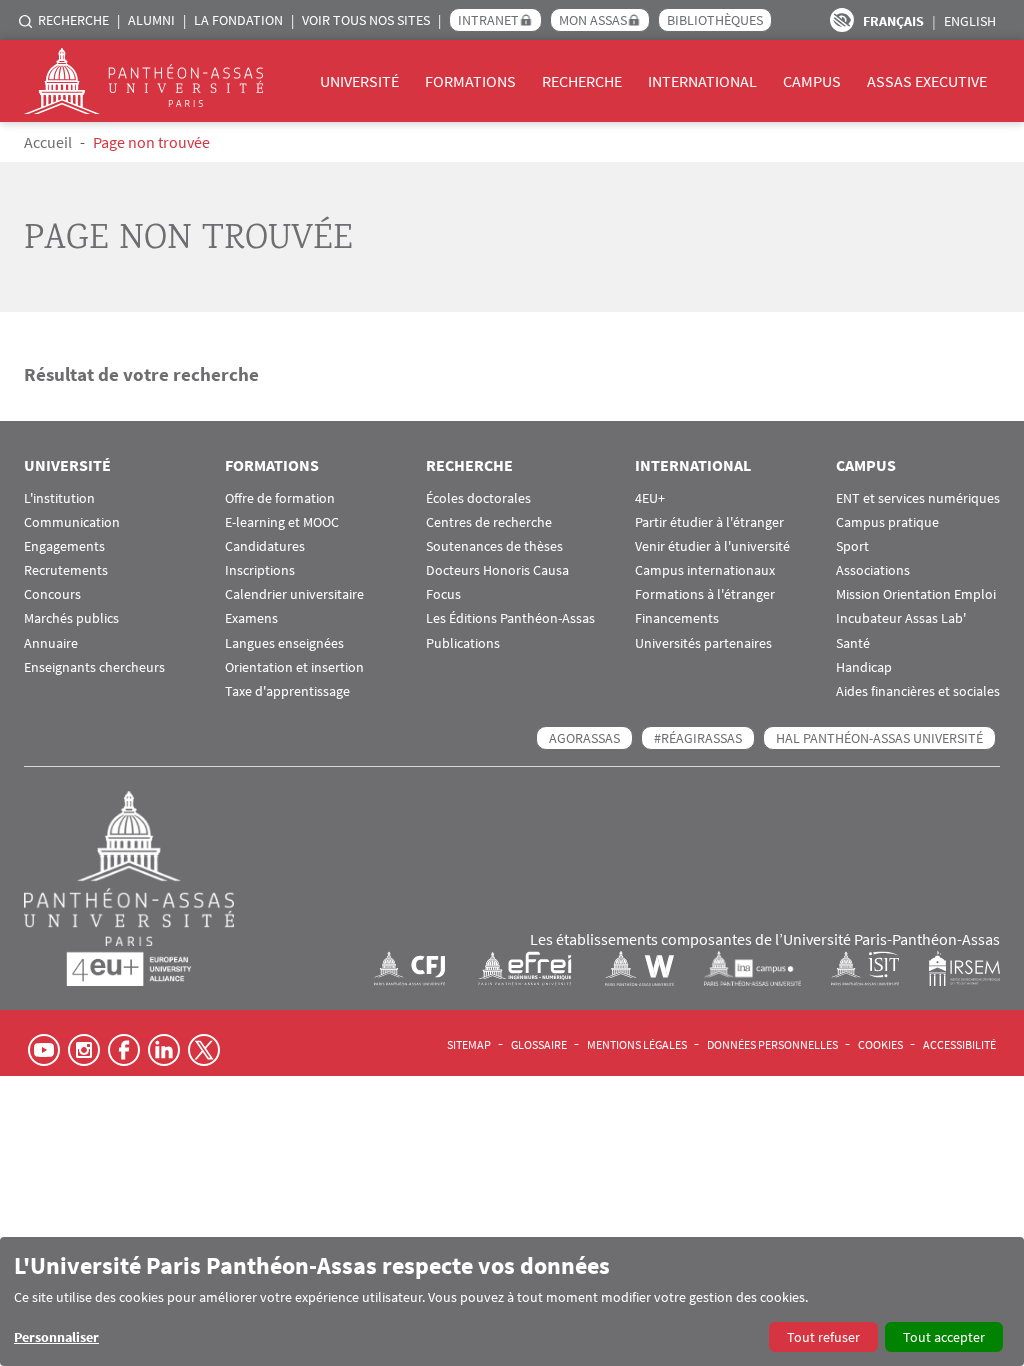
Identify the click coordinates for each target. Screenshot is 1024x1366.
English (970, 21)
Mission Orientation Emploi (916, 594)
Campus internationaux (705, 570)
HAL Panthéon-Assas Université (879, 738)
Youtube (44, 1050)
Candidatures (265, 546)
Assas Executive (927, 81)
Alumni (151, 20)
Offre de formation (280, 498)
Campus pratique (887, 522)
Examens (251, 618)
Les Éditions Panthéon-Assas (510, 618)
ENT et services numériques (918, 498)
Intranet (488, 20)
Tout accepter (944, 1337)
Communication (72, 522)
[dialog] (512, 1301)
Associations (873, 570)
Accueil (48, 142)
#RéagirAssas (698, 738)
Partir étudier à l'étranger (709, 522)
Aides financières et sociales (918, 691)
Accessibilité (959, 1044)
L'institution (59, 498)
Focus (443, 594)
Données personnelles (772, 1044)
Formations (470, 81)
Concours (52, 594)
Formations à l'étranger (705, 594)
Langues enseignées (284, 643)
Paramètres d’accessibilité (842, 20)
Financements (677, 618)
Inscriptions (260, 570)
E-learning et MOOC (282, 522)
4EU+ (650, 498)
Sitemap (469, 1044)
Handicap (864, 667)
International (702, 81)
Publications (463, 643)
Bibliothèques (715, 20)
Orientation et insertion (294, 667)
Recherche (73, 20)
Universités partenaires (703, 643)
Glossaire (539, 1044)
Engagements (64, 546)
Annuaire (51, 643)
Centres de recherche (489, 522)
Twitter (204, 1050)
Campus (812, 81)
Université (359, 81)
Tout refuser (823, 1337)
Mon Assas (593, 20)
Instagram (84, 1050)
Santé (853, 643)
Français (893, 21)
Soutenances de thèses (494, 546)
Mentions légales (637, 1044)
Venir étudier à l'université (712, 546)
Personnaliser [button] (56, 1337)
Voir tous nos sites (366, 20)
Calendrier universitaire (294, 594)
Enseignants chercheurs (94, 667)
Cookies (880, 1044)
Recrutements (66, 570)
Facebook (124, 1050)
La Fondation (238, 20)
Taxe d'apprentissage (287, 691)
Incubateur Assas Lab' (901, 618)
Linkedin (164, 1050)
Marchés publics (71, 618)
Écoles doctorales (478, 498)
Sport (852, 546)
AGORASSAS (584, 738)
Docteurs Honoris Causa (497, 570)
